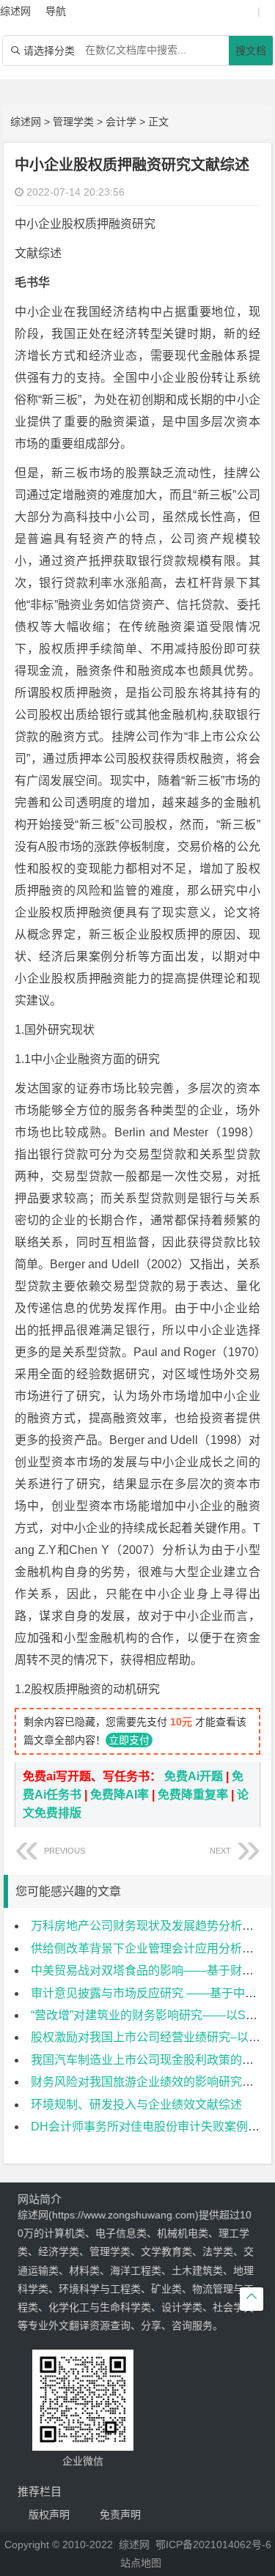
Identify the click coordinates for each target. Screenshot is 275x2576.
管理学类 (73, 122)
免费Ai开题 (194, 1776)
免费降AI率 (120, 1795)
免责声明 (120, 2514)
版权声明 (49, 2514)
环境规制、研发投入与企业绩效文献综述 (136, 2105)
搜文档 (251, 51)
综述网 (26, 122)
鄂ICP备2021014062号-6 (213, 2544)
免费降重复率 (193, 1795)
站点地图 (141, 2563)
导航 (56, 11)
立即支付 (129, 1740)
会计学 (121, 122)
